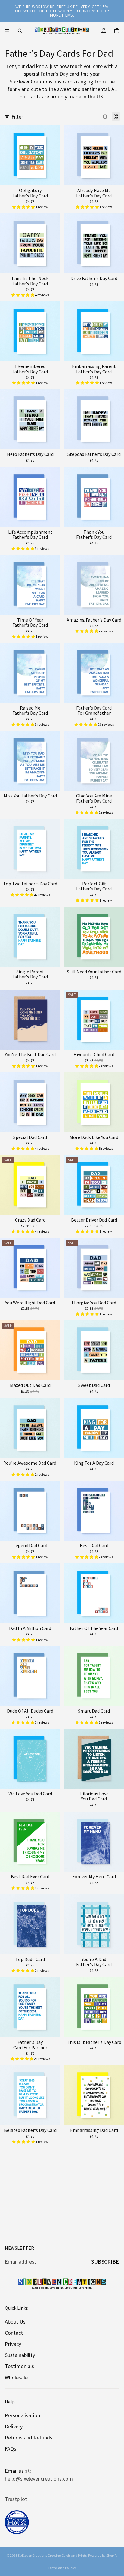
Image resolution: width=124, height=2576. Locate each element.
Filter (17, 117)
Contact (14, 2333)
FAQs (11, 2449)
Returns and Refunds (29, 2437)
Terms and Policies (62, 2568)
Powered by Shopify (103, 2555)
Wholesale (16, 2377)
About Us (15, 2321)
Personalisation (22, 2415)
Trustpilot (16, 2499)
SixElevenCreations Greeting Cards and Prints (52, 2555)
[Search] (20, 31)
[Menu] (7, 31)
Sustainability (20, 2355)
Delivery (14, 2426)
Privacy (13, 2344)
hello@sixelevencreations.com (39, 2478)
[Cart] (117, 31)
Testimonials (19, 2366)
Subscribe (105, 2262)
